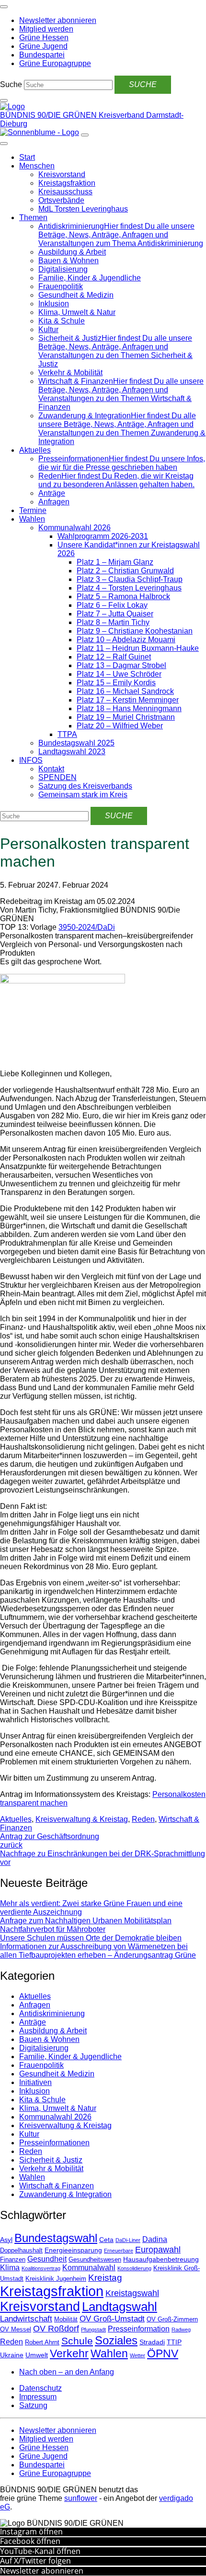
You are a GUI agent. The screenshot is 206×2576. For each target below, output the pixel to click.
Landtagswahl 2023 (72, 752)
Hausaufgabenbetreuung (161, 2259)
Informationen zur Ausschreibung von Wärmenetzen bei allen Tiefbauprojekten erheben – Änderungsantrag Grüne (98, 1951)
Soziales (116, 2340)
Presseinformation (139, 2329)
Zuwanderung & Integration (65, 2194)
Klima (10, 2268)
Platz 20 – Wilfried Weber (120, 726)
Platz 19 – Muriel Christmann (126, 717)
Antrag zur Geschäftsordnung (50, 1841)
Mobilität (66, 2320)
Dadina (155, 2239)
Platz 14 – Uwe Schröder (119, 674)
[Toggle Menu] (4, 144)
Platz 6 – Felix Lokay (112, 605)
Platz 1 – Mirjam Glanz (115, 562)
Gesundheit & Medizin (76, 295)
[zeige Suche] (4, 100)
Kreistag (105, 2277)
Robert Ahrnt (42, 2342)
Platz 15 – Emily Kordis (116, 683)
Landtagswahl (120, 2307)
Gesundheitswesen (95, 2260)
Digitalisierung (63, 269)
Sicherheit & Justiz (51, 2160)
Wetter (137, 2355)
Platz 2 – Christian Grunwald (125, 571)
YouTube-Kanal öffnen (40, 2551)
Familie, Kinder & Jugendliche (90, 278)
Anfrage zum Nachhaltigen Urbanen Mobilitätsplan (86, 1921)
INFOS (31, 760)
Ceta (106, 2240)
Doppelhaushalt (21, 2251)
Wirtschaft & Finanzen (57, 2186)
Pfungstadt (93, 2330)
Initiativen (35, 2082)
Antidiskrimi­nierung (52, 2013)
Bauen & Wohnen (69, 261)
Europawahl (158, 2250)
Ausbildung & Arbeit (72, 252)
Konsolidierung (134, 2268)
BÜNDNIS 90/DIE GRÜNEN (49, 115)
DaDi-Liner (128, 2240)
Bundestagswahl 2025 (76, 743)
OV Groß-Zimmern (172, 2320)
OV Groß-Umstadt (112, 2319)
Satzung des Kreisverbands (85, 786)
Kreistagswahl (132, 2293)
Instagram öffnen (31, 2531)
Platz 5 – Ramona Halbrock (123, 597)
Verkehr (69, 2353)
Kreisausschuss (65, 192)
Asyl (6, 2240)
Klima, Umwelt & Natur (77, 312)
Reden (143, 1819)
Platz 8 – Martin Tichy (113, 622)
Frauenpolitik (61, 286)
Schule (77, 2341)
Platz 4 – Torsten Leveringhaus (129, 588)
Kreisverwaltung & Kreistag (82, 1819)
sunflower (81, 2498)
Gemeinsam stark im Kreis (83, 795)
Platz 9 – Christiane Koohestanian (135, 631)
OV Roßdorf (56, 2329)
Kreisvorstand (62, 174)
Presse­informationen (54, 2143)
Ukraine (12, 2355)
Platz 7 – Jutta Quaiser (115, 614)
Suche (11, 84)
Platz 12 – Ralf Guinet (114, 657)
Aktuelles (35, 450)
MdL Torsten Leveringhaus (83, 209)
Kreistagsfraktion (67, 183)
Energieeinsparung (73, 2250)
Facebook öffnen (30, 2541)
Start (27, 157)
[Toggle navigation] (4, 7)
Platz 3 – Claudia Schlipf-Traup (130, 579)
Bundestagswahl (56, 2238)
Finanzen (13, 2260)
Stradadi (152, 2342)
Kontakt (51, 769)
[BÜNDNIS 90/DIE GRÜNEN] (12, 106)
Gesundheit (47, 2259)
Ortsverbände (61, 200)
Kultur (48, 329)
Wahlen (32, 519)
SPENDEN (57, 777)
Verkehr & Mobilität (70, 373)
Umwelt (37, 2355)
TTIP (174, 2342)
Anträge (52, 493)
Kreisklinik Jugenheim (56, 2279)
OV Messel (16, 2330)
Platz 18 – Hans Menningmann (129, 708)
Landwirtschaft (26, 2319)
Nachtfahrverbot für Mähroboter (53, 1929)
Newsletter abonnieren (42, 2571)
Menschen (37, 166)
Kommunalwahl (89, 2268)
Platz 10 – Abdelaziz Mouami (126, 640)
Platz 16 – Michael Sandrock (125, 691)
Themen (33, 217)
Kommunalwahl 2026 (74, 528)
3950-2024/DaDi (87, 927)
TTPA (67, 734)
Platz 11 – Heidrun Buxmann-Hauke (138, 648)
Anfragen (54, 502)
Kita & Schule (62, 321)
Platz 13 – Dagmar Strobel (121, 665)
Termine (33, 510)
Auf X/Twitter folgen (35, 2561)
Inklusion (54, 304)
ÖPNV (163, 2354)
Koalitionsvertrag (41, 2268)
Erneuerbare (119, 2251)
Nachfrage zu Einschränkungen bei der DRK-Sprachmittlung (103, 1858)
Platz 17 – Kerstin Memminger (128, 700)
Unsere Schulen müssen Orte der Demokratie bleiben (91, 1938)
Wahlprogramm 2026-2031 (103, 536)
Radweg (181, 2330)
